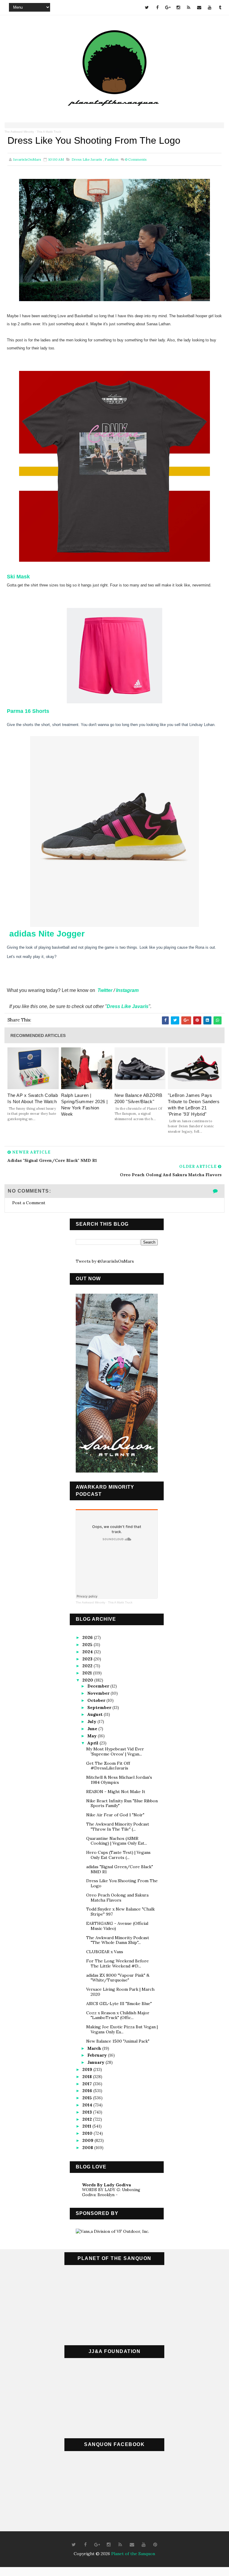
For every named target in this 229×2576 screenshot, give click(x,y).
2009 (88, 2140)
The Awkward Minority (19, 132)
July (92, 1722)
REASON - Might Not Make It (116, 1792)
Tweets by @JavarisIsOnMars (105, 1261)
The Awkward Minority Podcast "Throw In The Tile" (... (118, 1827)
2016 (88, 2091)
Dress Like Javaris (87, 159)
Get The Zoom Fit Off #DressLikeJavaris (108, 1766)
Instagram (127, 990)
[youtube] (210, 7)
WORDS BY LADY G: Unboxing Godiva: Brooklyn (111, 2192)
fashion (112, 159)
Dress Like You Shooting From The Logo (122, 1883)
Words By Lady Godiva (106, 2185)
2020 (88, 1680)
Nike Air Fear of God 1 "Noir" (115, 1815)
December (99, 1686)
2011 (87, 2126)
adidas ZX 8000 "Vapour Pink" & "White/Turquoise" (118, 1978)
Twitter (105, 990)
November (99, 1693)
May (93, 1736)
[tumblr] (220, 7)
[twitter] (147, 7)
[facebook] (157, 7)
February (98, 2055)
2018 (88, 2077)
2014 (88, 2105)
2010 (88, 2133)
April (93, 1743)
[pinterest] (155, 2545)
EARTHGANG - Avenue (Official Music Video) (117, 1926)
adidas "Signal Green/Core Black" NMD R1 (120, 1869)
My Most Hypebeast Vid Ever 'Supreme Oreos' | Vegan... (115, 1751)
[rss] (189, 7)
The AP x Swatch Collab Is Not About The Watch (33, 1098)
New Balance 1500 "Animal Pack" (118, 2041)
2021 (88, 1673)
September (100, 1707)
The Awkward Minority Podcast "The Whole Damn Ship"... (118, 1940)
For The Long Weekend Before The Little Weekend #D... (117, 1963)
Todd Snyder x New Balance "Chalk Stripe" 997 (120, 1912)
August (96, 1714)
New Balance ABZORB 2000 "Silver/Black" (139, 1098)
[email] (199, 7)
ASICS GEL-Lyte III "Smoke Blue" (119, 2004)
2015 (88, 2098)
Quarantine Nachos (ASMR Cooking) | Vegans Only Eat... (117, 1841)
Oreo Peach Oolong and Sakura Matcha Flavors (117, 1898)
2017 (88, 2084)
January (96, 2062)
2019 (88, 2069)
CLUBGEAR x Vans (105, 1952)
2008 (88, 2148)
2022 (88, 1666)
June (93, 1729)
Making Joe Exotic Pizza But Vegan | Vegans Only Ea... (122, 2029)
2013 (88, 2112)
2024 (88, 1652)
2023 (88, 1659)
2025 (88, 1645)
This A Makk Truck (49, 132)
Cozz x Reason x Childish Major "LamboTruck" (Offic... (118, 2015)
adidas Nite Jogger (46, 934)
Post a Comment (29, 1203)
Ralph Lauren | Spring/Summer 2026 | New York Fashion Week (85, 1105)
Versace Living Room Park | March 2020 (120, 1992)
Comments (136, 159)
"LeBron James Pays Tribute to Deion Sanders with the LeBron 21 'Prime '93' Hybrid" (194, 1105)
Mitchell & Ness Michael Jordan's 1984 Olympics (119, 1780)
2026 (88, 1637)
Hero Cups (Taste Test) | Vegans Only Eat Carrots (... (118, 1855)
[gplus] (168, 7)
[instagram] (178, 7)
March (95, 2048)
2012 (88, 2119)
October (97, 1700)
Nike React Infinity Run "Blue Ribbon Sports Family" (122, 1803)
